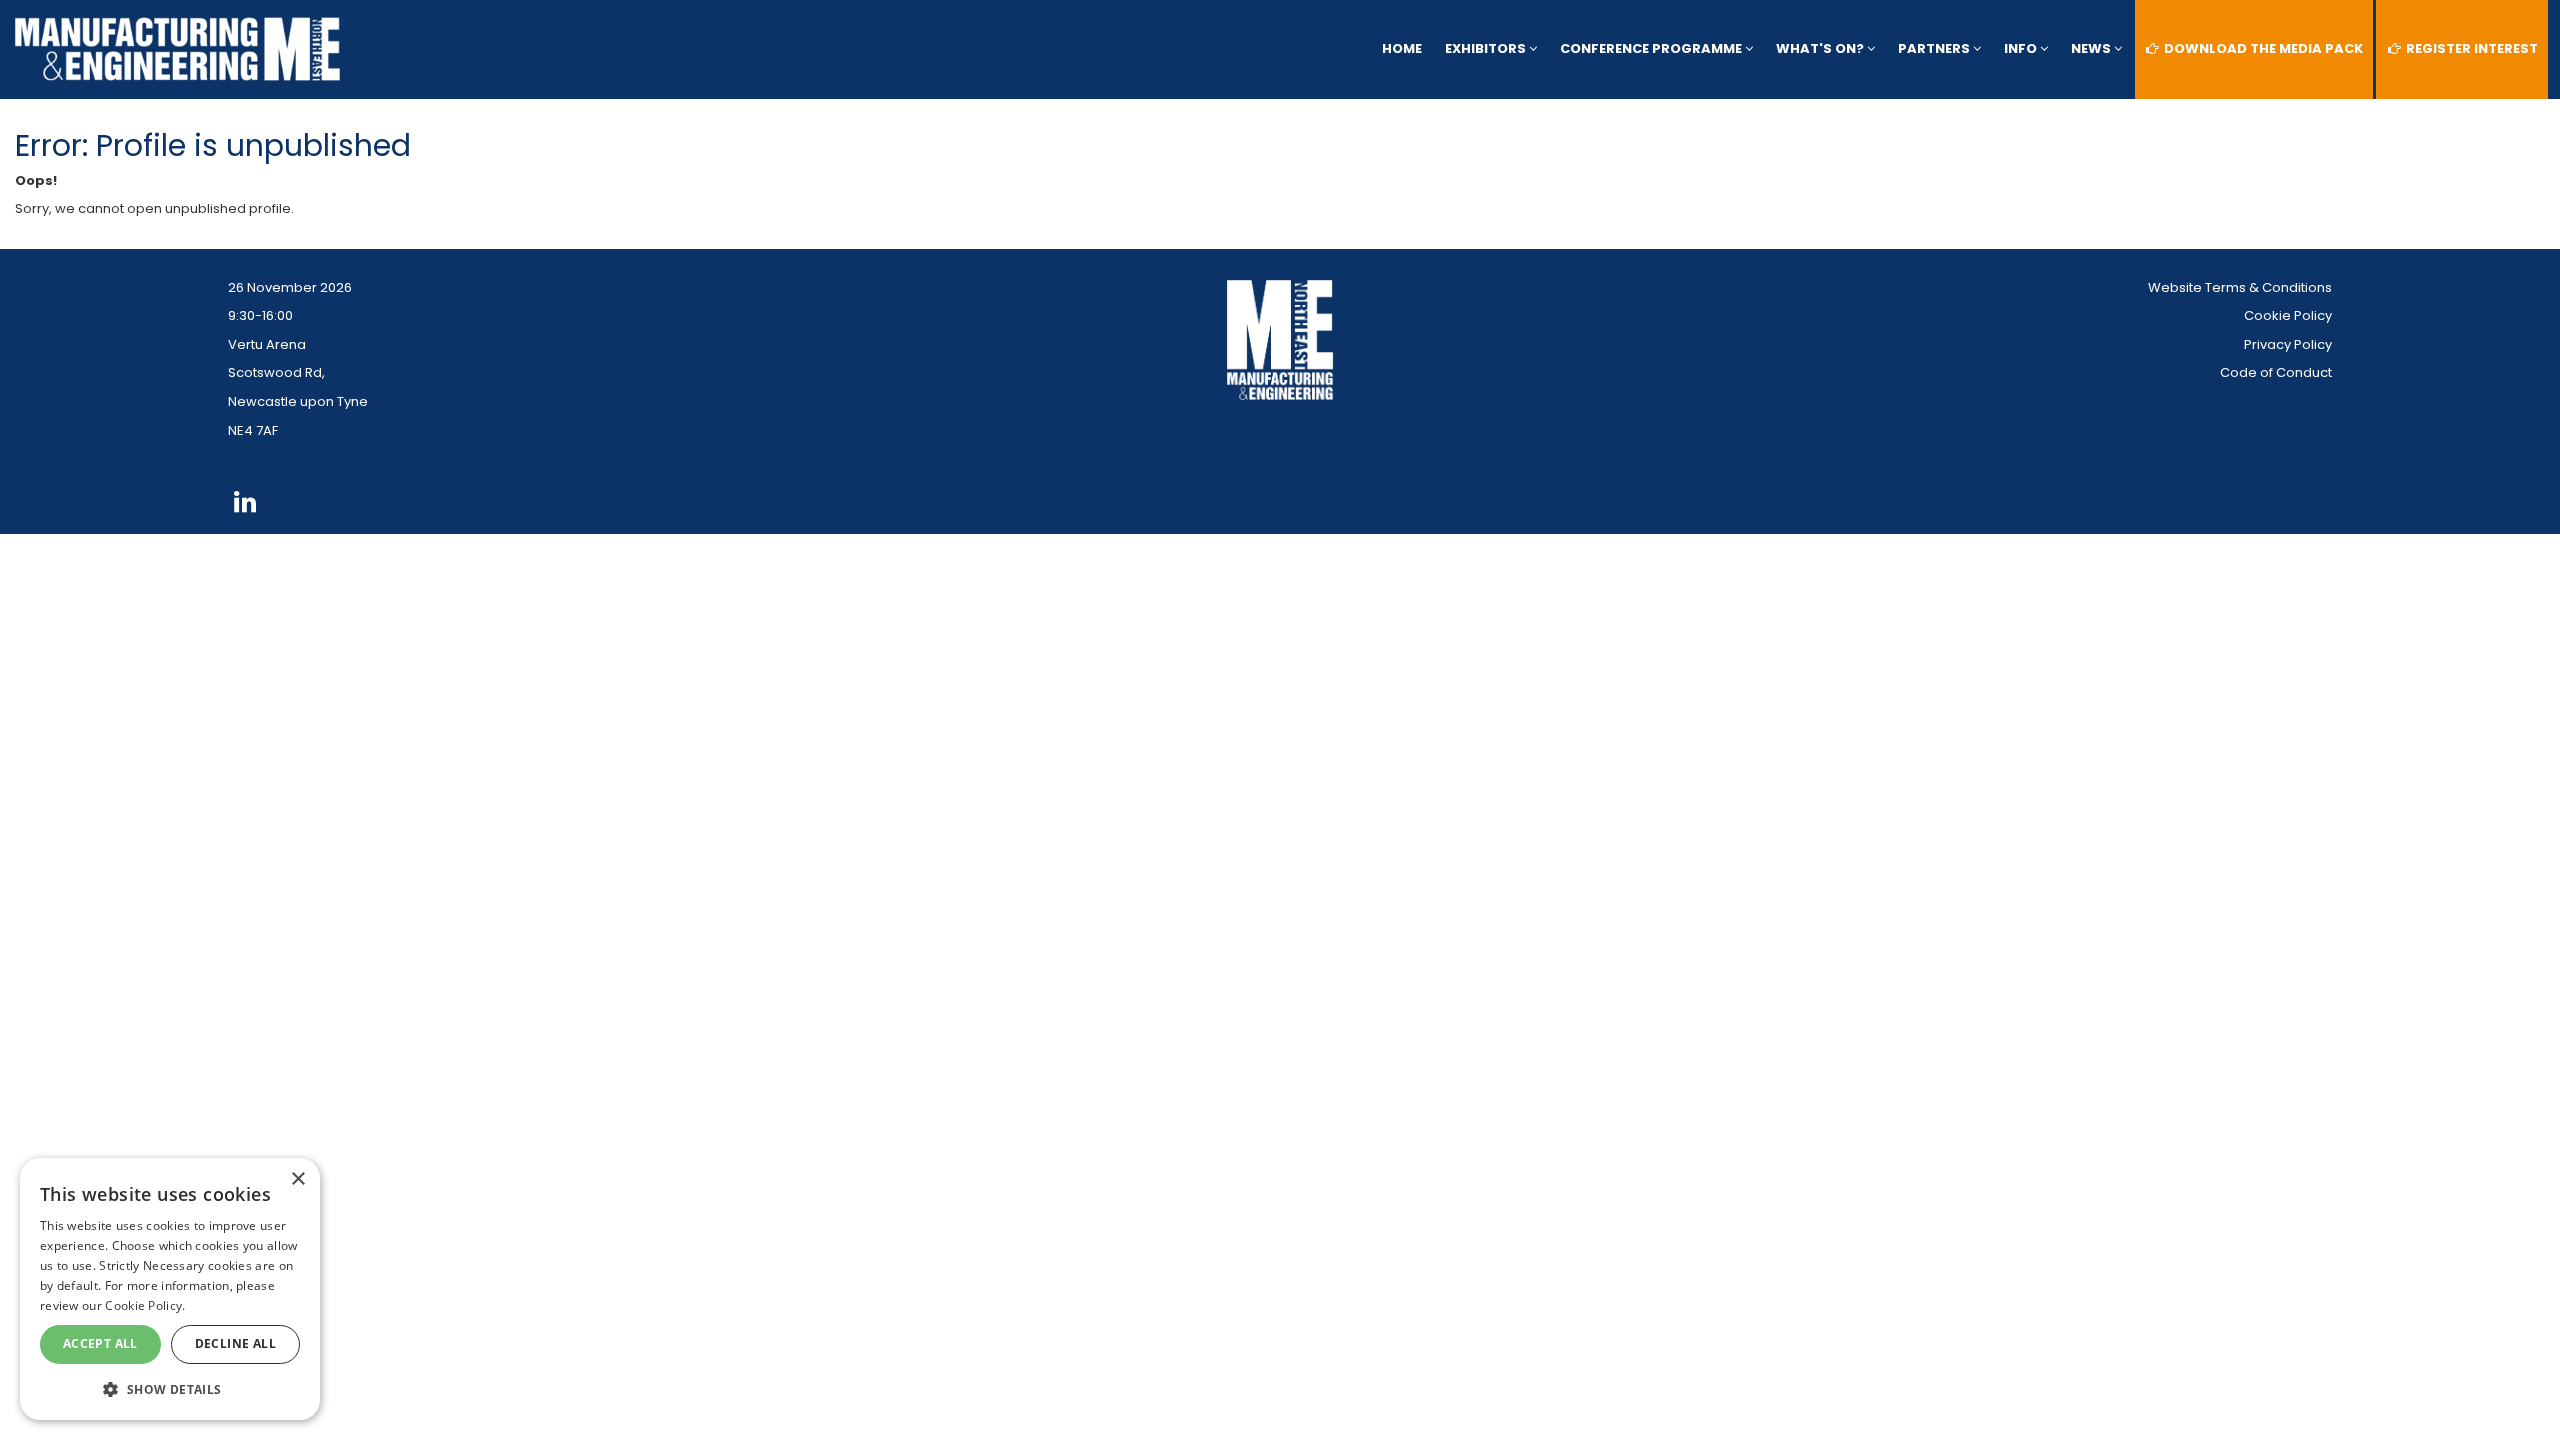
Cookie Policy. (145, 1305)
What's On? (1821, 48)
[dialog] (170, 1289)
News (2092, 48)
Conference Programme (1652, 48)
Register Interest (2470, 48)
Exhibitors (1487, 48)
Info (2022, 48)
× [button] (297, 1179)
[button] (170, 1388)
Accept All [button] (100, 1343)
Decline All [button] (235, 1343)
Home (1402, 48)
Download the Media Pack (2262, 48)
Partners (1935, 48)
